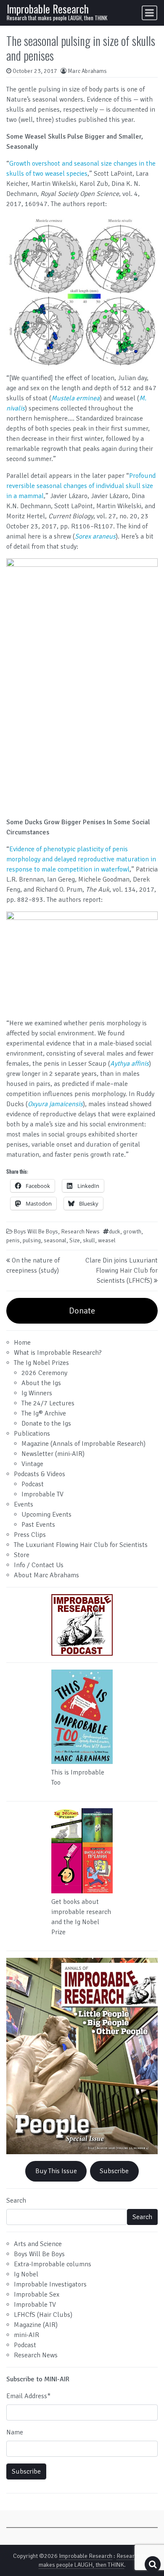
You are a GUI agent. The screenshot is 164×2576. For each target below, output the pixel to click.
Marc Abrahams (87, 71)
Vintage (32, 1464)
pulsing (32, 1240)
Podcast (33, 1484)
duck (115, 1232)
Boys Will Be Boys (36, 1232)
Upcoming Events (46, 1515)
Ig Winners (37, 1393)
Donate (82, 1311)
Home (22, 1343)
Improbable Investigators (50, 2284)
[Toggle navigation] (149, 13)
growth (132, 1232)
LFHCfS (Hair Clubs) (43, 2315)
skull (89, 1240)
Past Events (38, 1525)
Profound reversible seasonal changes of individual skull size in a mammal (81, 486)
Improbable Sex (37, 2295)
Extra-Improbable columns (53, 2264)
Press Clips (30, 1535)
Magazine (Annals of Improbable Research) (83, 1444)
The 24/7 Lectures (48, 1403)
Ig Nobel (26, 2274)
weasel (107, 1240)
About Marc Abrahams (46, 1575)
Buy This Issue (56, 2171)
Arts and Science (38, 2244)
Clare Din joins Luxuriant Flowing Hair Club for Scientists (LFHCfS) (122, 1271)
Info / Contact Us (39, 1565)
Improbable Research (48, 9)
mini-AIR (26, 2335)
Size (75, 1240)
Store (22, 1555)
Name (15, 2432)
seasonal (55, 1240)
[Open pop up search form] (153, 2564)
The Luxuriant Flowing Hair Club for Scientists (81, 1545)
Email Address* (28, 2396)
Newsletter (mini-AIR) (53, 1454)
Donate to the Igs (46, 1423)
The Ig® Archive (44, 1413)
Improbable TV (42, 1494)
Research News (80, 1232)
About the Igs (41, 1383)
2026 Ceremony (44, 1373)
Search (16, 2201)
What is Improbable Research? (58, 1353)
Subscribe (114, 2171)
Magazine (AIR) (36, 2325)
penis (13, 1240)
